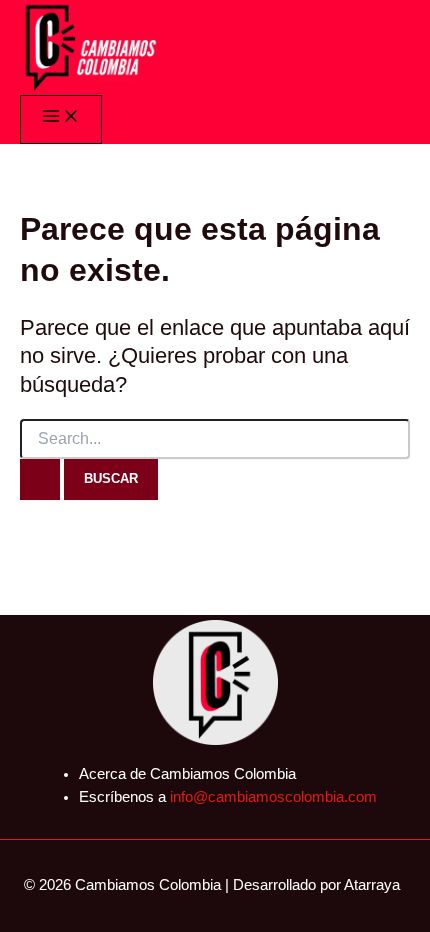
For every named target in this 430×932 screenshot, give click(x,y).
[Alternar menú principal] (61, 119)
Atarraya (372, 885)
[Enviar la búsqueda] (40, 479)
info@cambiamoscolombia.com (273, 797)
